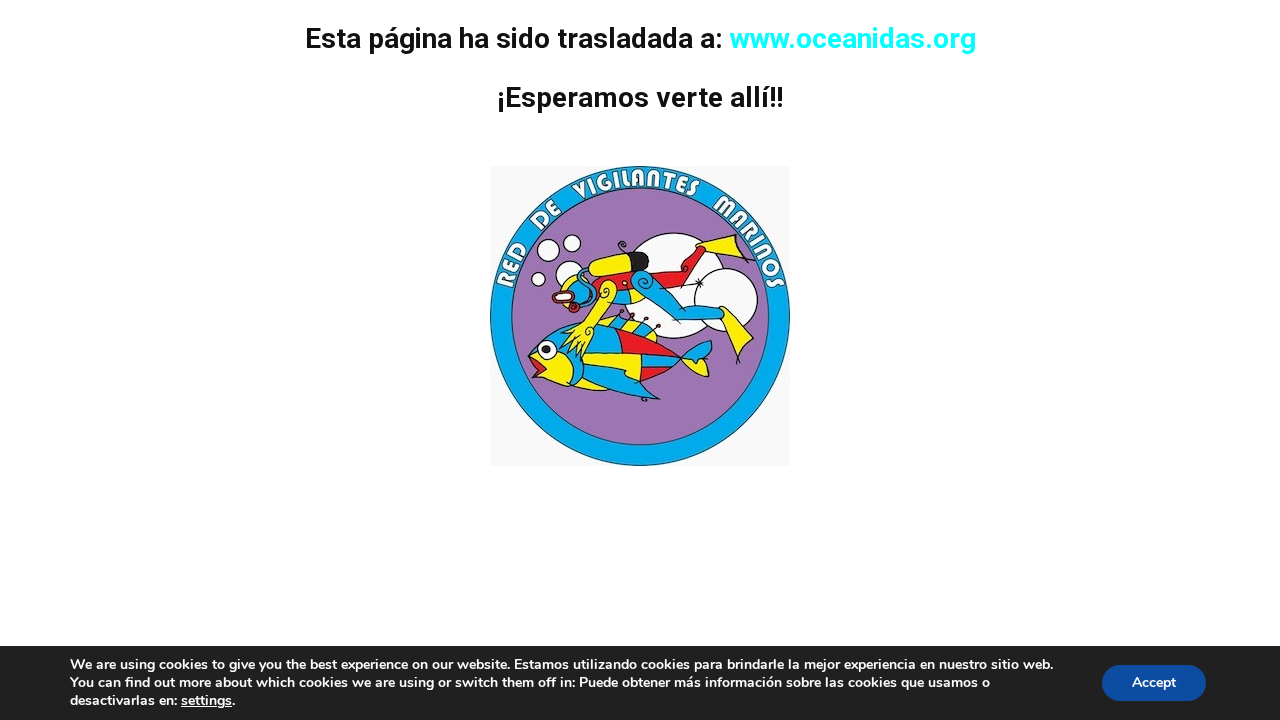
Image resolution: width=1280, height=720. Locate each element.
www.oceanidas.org (853, 38)
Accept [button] (1154, 682)
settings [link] (206, 700)
